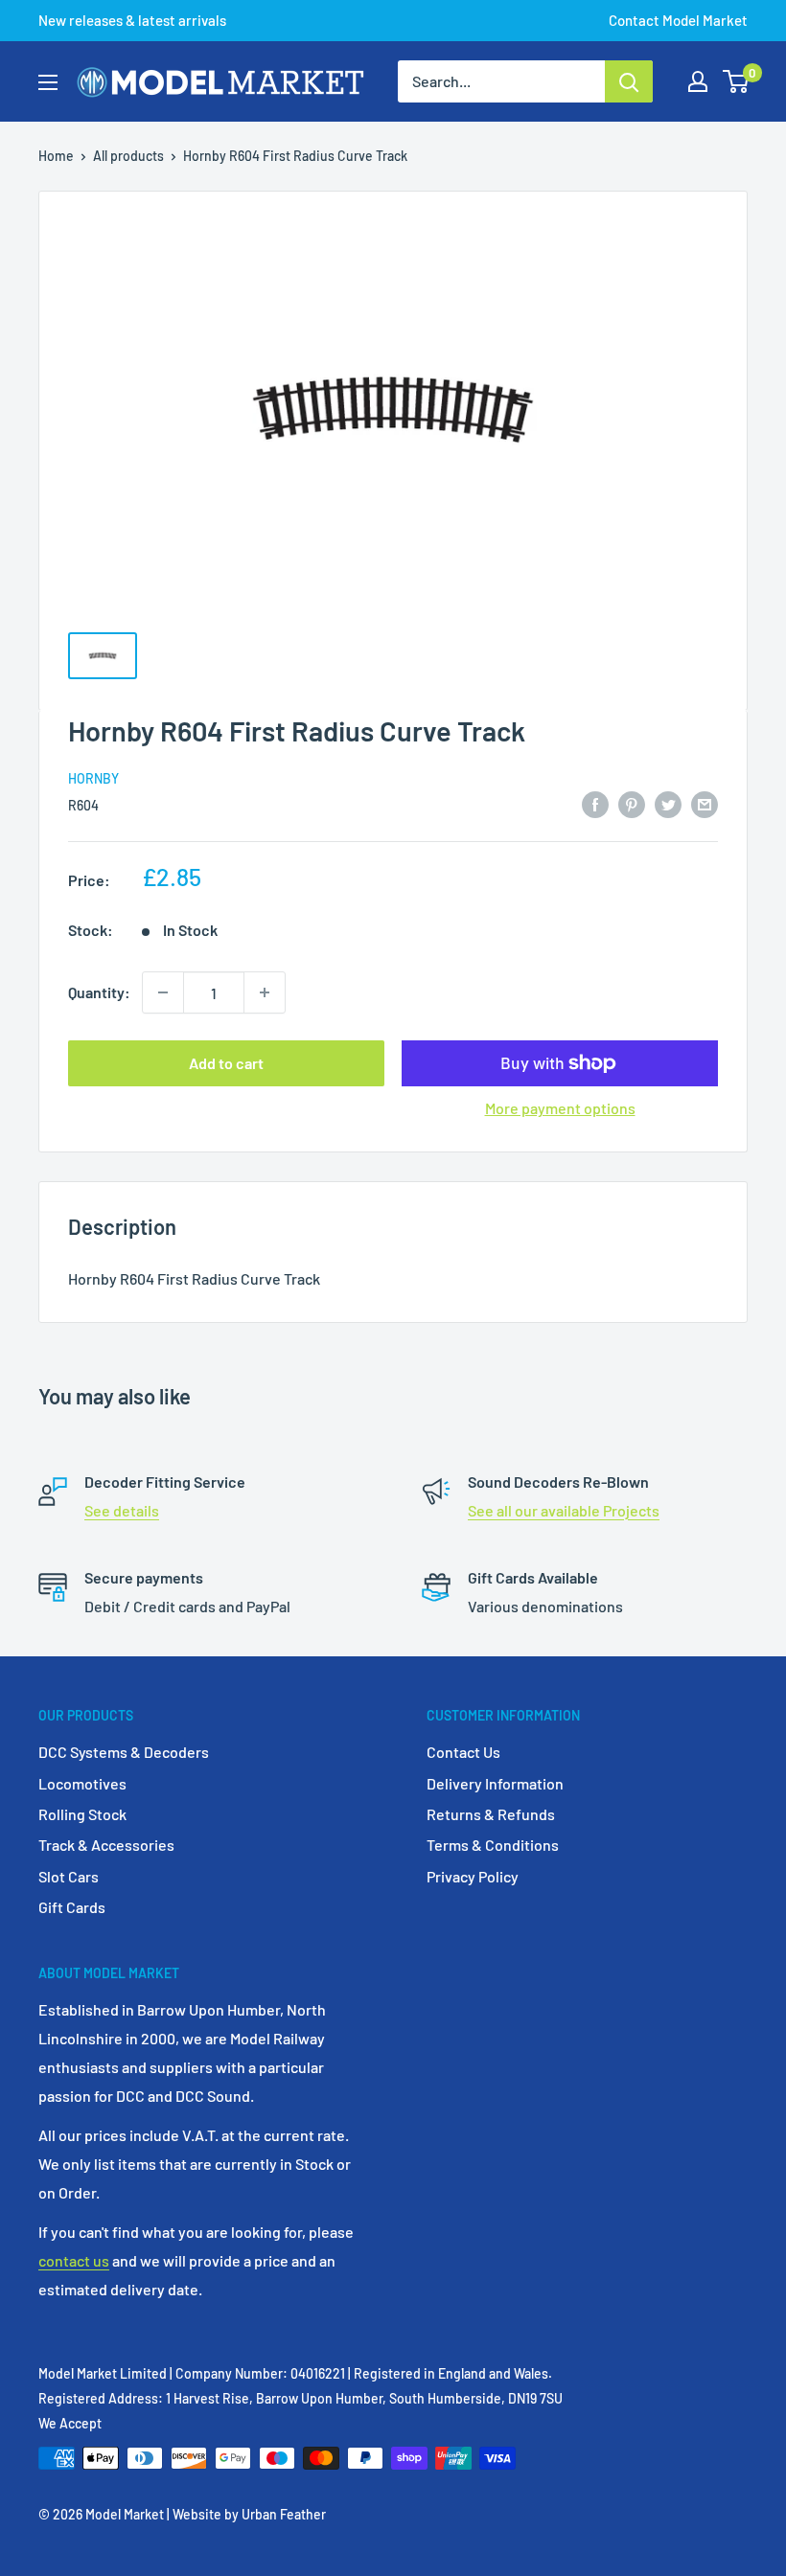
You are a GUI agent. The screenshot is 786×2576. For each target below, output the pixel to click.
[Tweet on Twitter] (668, 804)
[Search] (629, 81)
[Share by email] (705, 804)
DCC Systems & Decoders (124, 1752)
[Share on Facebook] (595, 804)
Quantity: (99, 992)
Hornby (93, 778)
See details (122, 1510)
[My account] (698, 81)
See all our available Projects (564, 1510)
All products (128, 156)
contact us (74, 2260)
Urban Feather (284, 2514)
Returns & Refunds (491, 1814)
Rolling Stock (82, 1814)
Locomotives (82, 1783)
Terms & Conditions (493, 1845)
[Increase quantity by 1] (265, 992)
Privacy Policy (473, 1876)
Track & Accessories (106, 1845)
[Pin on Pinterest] (632, 804)
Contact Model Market (678, 20)
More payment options (560, 1108)
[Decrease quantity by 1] (163, 992)
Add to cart (226, 1063)
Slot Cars (69, 1876)
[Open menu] (48, 82)
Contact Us (463, 1752)
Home (56, 156)
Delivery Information (495, 1783)
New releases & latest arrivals (132, 20)
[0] (737, 81)
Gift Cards (72, 1907)
